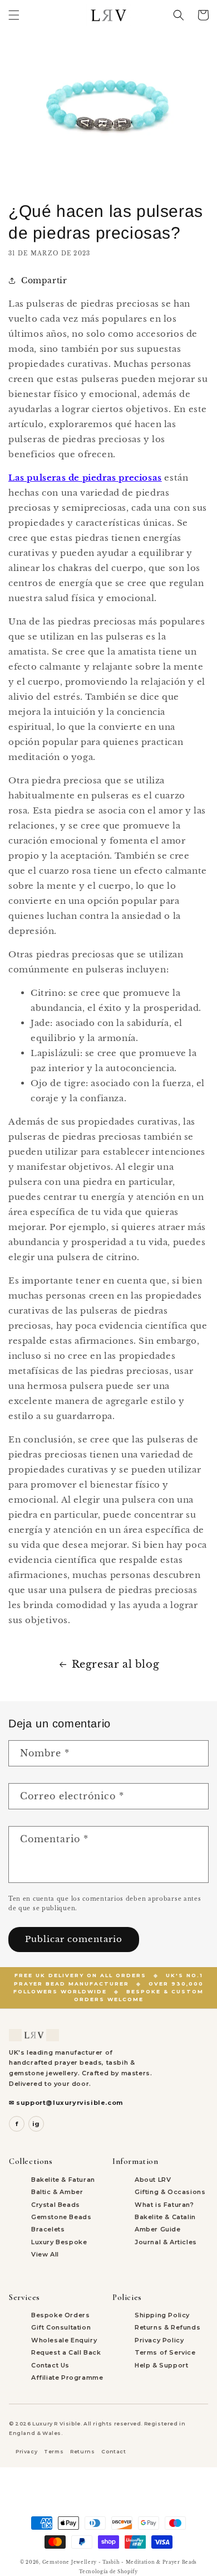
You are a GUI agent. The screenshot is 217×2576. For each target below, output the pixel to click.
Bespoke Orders (60, 2315)
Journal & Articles (166, 2242)
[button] (14, 15)
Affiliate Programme (67, 2378)
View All (45, 2254)
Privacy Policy (159, 2340)
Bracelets (48, 2229)
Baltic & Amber (57, 2192)
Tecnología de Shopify (108, 2572)
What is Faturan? (164, 2205)
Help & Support (161, 2365)
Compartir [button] (44, 280)
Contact (114, 2451)
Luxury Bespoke (59, 2242)
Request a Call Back (66, 2352)
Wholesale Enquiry (64, 2340)
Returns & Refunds (167, 2327)
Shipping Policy (162, 2315)
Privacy (26, 2451)
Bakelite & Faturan (63, 2180)
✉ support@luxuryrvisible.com (66, 2103)
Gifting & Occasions (170, 2192)
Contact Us (50, 2365)
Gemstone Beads (61, 2217)
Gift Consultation (61, 2327)
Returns (82, 2451)
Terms (54, 2451)
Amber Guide (158, 2229)
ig (36, 2124)
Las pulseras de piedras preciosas (85, 478)
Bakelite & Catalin (165, 2217)
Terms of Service (165, 2352)
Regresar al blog (116, 1664)
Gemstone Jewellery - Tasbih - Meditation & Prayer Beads (120, 2562)
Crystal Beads (56, 2205)
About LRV (153, 2180)
